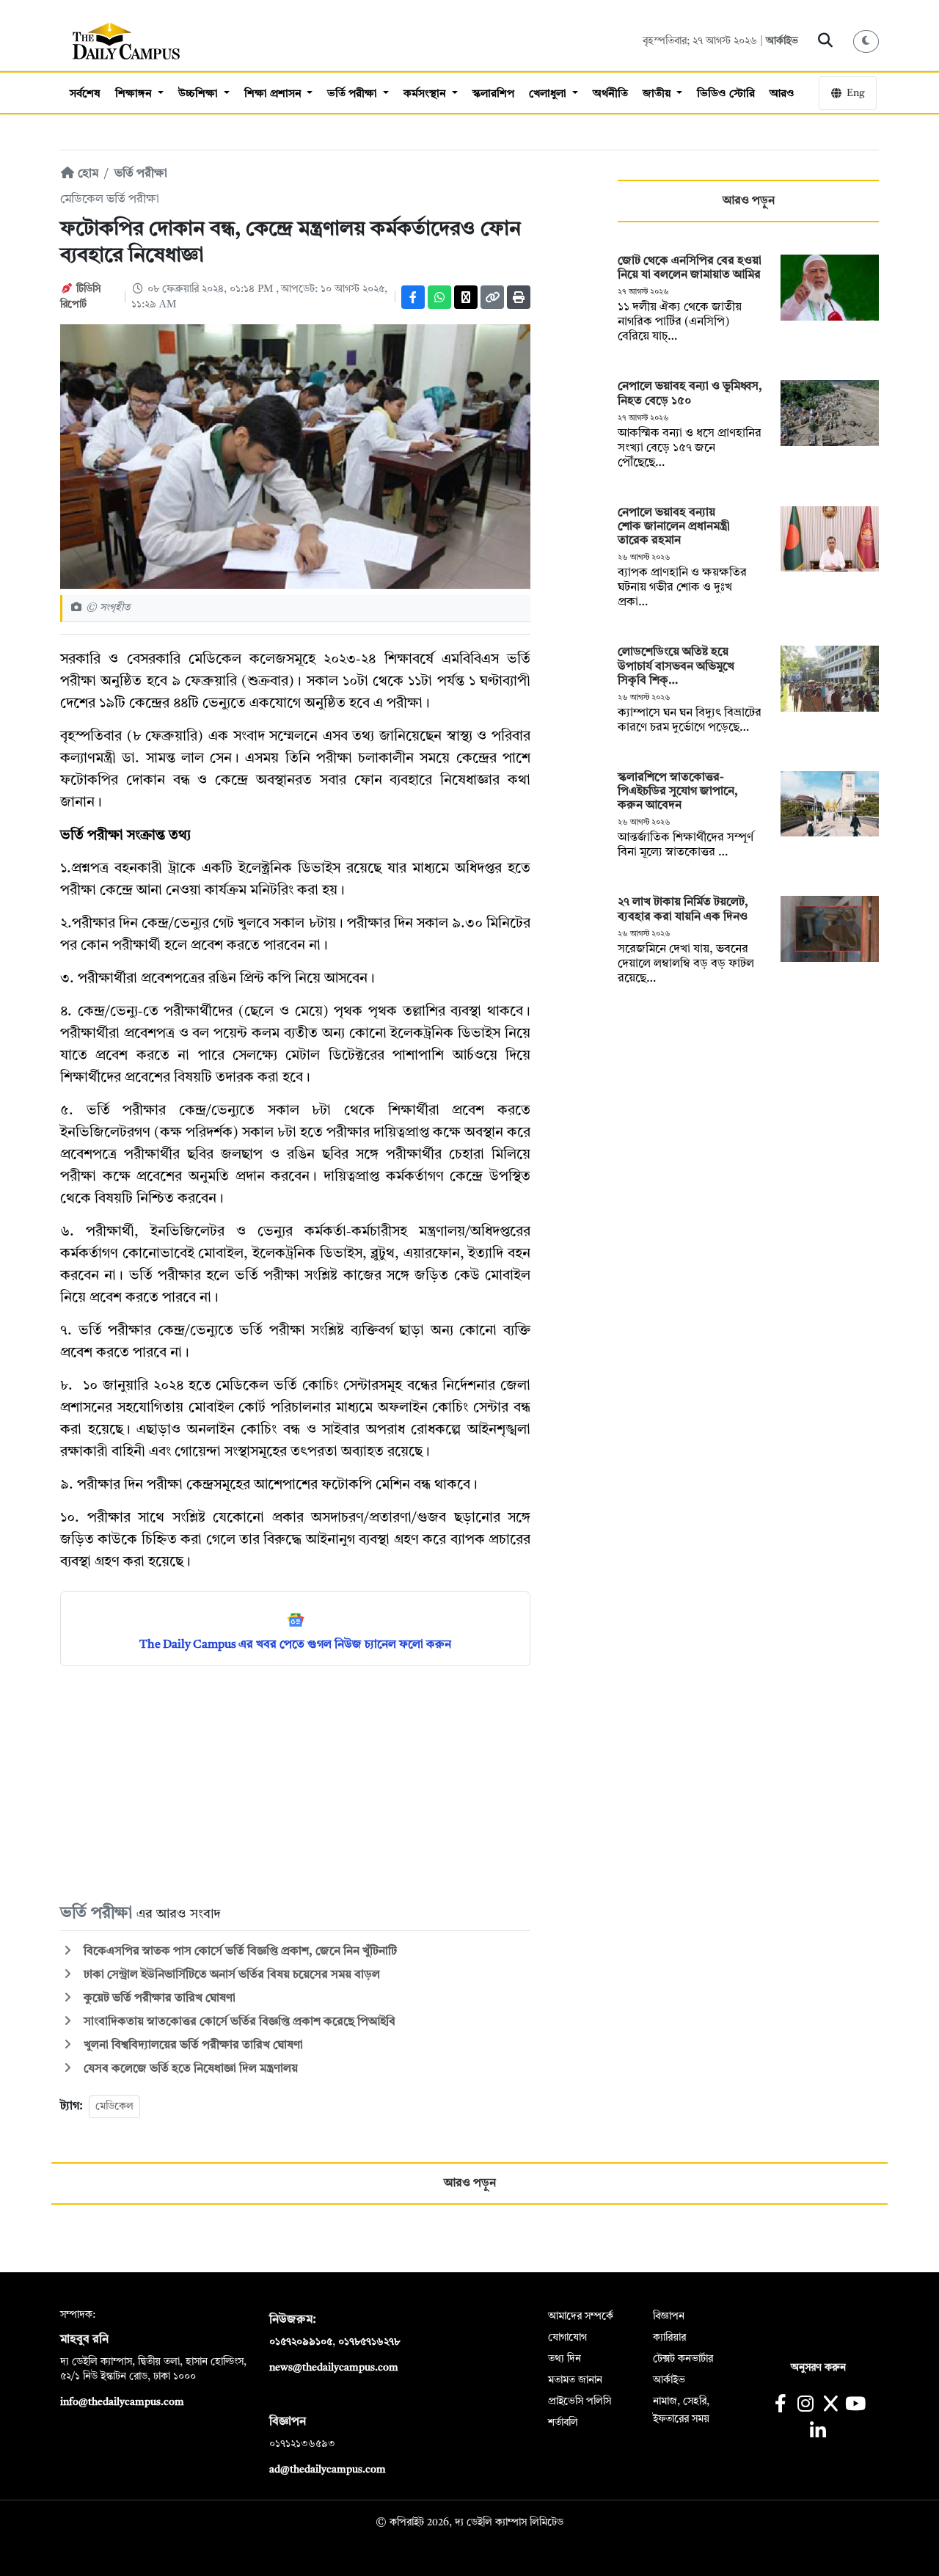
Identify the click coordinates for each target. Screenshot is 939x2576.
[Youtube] (856, 2405)
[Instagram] (805, 2405)
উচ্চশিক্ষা (200, 94)
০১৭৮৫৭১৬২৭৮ (369, 2342)
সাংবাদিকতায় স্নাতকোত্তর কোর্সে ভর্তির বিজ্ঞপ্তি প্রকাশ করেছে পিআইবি (238, 2022)
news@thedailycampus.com (334, 2368)
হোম (87, 174)
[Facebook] (413, 297)
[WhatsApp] (439, 297)
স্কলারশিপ (493, 94)
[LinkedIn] (818, 2433)
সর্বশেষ (85, 94)
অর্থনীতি (610, 94)
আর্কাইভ (782, 41)
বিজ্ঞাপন (669, 2316)
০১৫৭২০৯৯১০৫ (301, 2342)
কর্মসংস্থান (426, 94)
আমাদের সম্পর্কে (581, 2316)
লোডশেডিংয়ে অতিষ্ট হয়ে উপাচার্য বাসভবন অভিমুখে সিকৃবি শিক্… (676, 666)
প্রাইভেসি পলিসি (580, 2401)
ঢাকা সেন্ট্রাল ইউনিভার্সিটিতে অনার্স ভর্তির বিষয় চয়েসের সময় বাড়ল (230, 1975)
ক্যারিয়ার (669, 2338)
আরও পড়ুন (749, 201)
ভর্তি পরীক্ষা (354, 94)
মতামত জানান (575, 2380)
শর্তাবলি (563, 2423)
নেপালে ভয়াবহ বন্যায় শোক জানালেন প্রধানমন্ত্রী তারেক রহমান (674, 527)
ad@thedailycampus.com (328, 2470)
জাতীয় (658, 94)
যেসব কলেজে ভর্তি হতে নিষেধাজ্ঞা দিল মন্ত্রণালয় (189, 2069)
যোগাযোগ (567, 2338)
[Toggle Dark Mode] (866, 41)
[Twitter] (466, 297)
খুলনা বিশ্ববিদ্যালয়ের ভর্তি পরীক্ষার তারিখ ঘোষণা (192, 2046)
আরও (782, 94)
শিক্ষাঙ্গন (135, 94)
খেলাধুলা (549, 94)
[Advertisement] (295, 1784)
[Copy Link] (492, 297)
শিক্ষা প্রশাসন (274, 94)
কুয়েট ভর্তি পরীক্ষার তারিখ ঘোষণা (160, 1999)
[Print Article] (519, 297)
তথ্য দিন (565, 2359)
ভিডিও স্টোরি (726, 94)
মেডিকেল (114, 2106)
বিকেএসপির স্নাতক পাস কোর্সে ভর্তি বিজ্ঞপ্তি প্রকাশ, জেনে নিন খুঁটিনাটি (239, 1952)
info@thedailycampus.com (122, 2402)
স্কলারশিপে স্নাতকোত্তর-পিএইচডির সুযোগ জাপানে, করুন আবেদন (678, 792)
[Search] (826, 41)
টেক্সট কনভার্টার (683, 2359)
